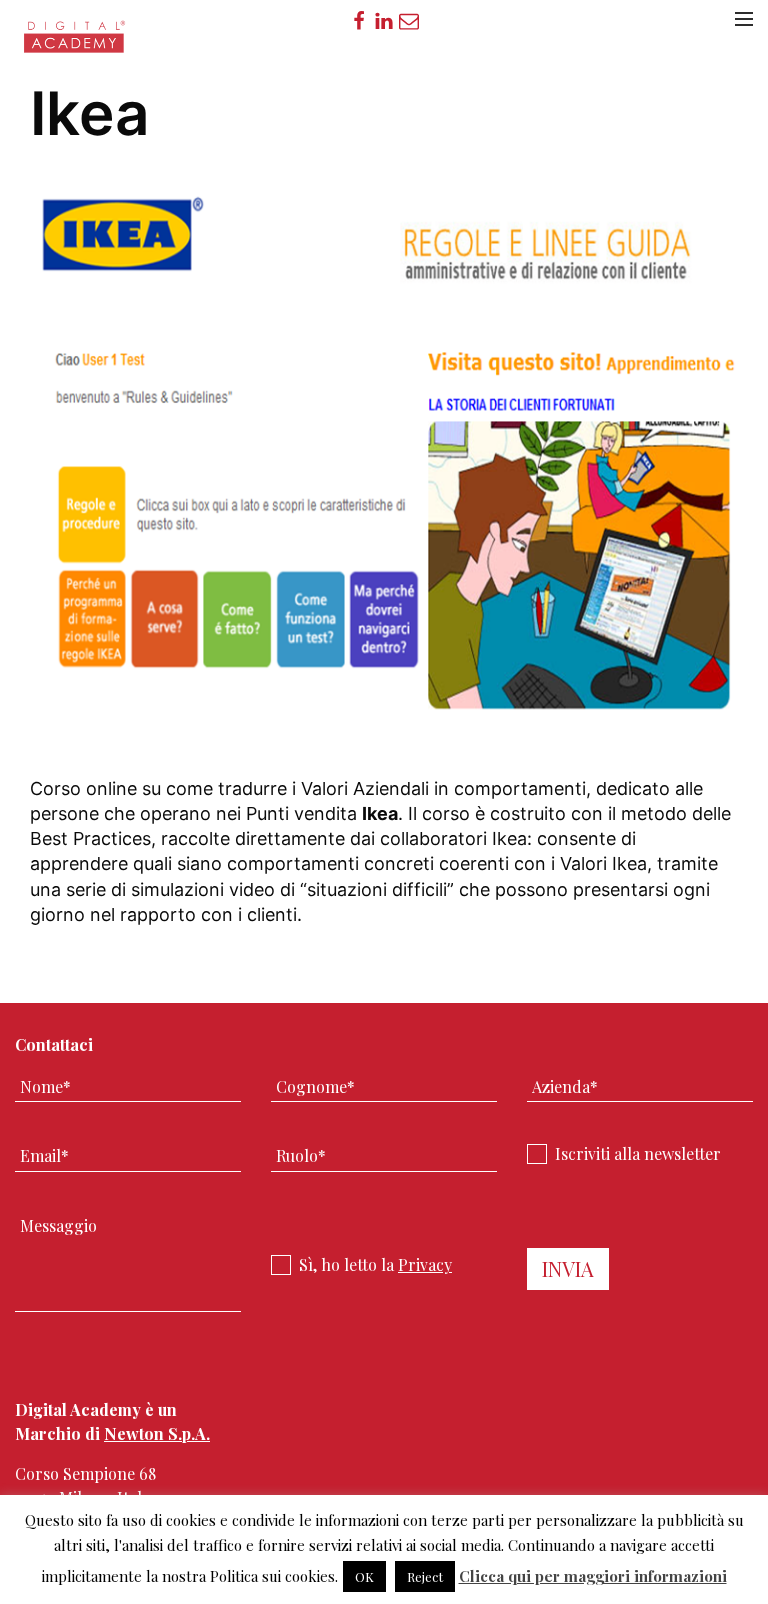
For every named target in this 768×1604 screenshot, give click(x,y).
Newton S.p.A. (157, 1433)
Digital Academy (75, 43)
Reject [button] (425, 1576)
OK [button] (364, 1576)
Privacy (425, 1264)
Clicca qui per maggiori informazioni (593, 1576)
